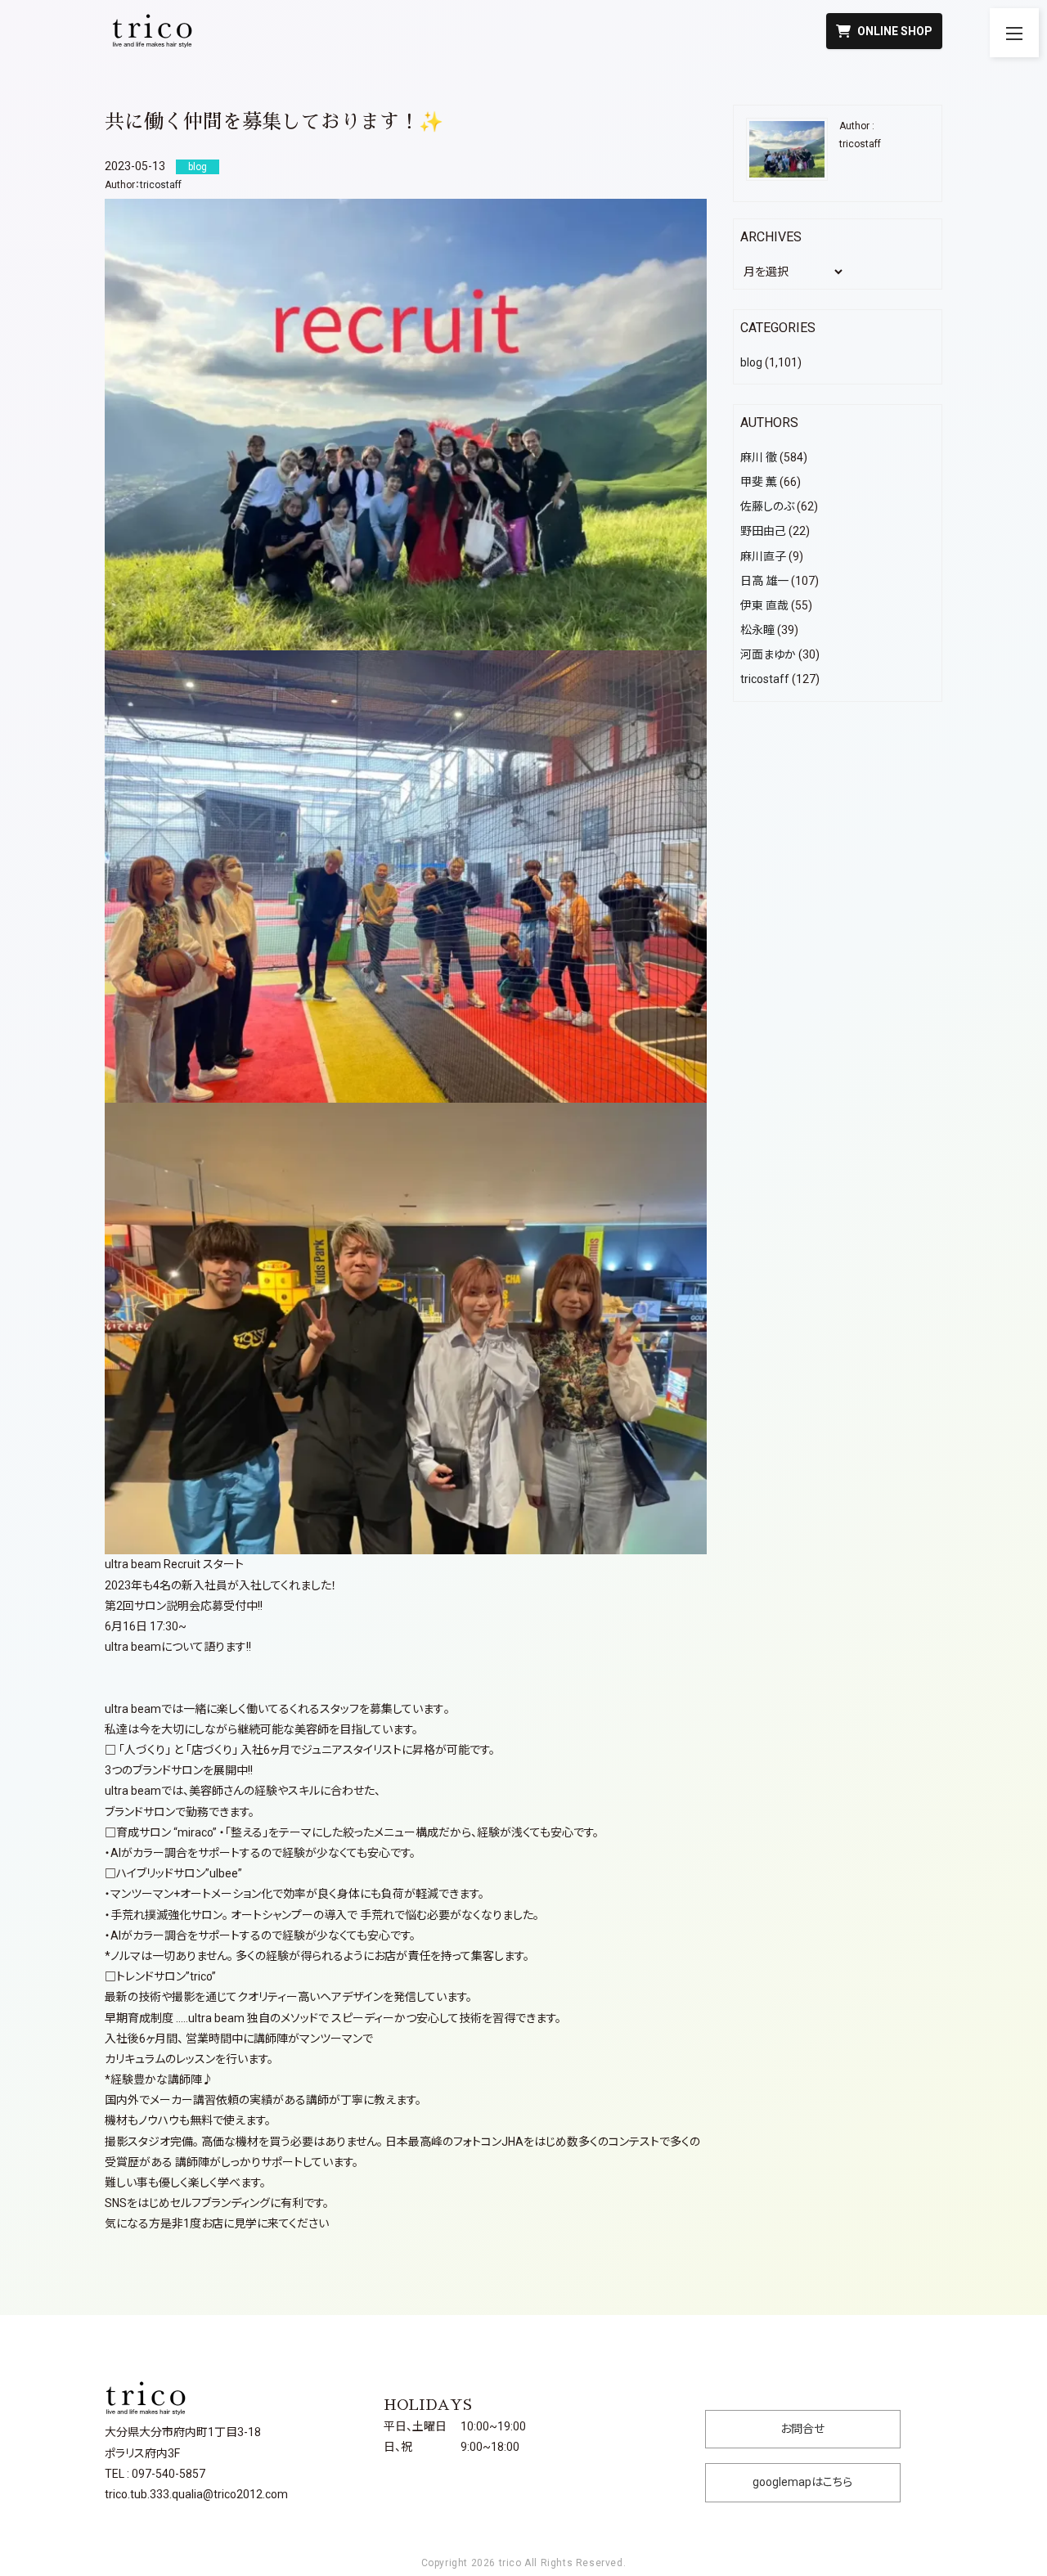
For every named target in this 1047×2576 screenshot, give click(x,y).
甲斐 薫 (759, 482)
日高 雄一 (764, 581)
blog (751, 362)
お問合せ (802, 2429)
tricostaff (161, 185)
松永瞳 (757, 630)
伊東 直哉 (764, 605)
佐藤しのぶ (767, 506)
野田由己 (763, 531)
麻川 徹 (759, 457)
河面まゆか (768, 654)
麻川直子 (763, 556)
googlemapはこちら (802, 2482)
